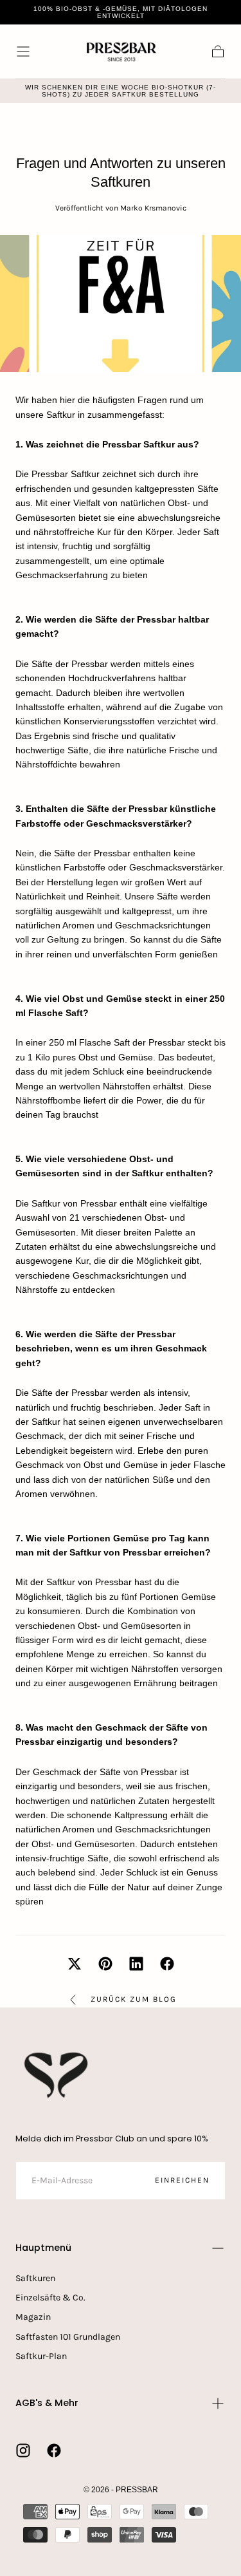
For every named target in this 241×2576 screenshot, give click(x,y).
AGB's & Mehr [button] (47, 2403)
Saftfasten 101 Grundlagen (68, 2337)
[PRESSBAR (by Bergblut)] (57, 2075)
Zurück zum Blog (134, 1999)
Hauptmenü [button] (43, 2248)
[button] (23, 52)
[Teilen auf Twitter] (75, 1964)
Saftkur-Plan (41, 2356)
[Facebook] (54, 2450)
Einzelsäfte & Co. (50, 2298)
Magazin (33, 2317)
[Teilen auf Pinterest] (105, 1964)
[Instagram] (23, 2450)
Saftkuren (35, 2278)
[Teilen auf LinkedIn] (136, 1964)
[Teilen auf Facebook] (167, 1964)
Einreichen (182, 2180)
